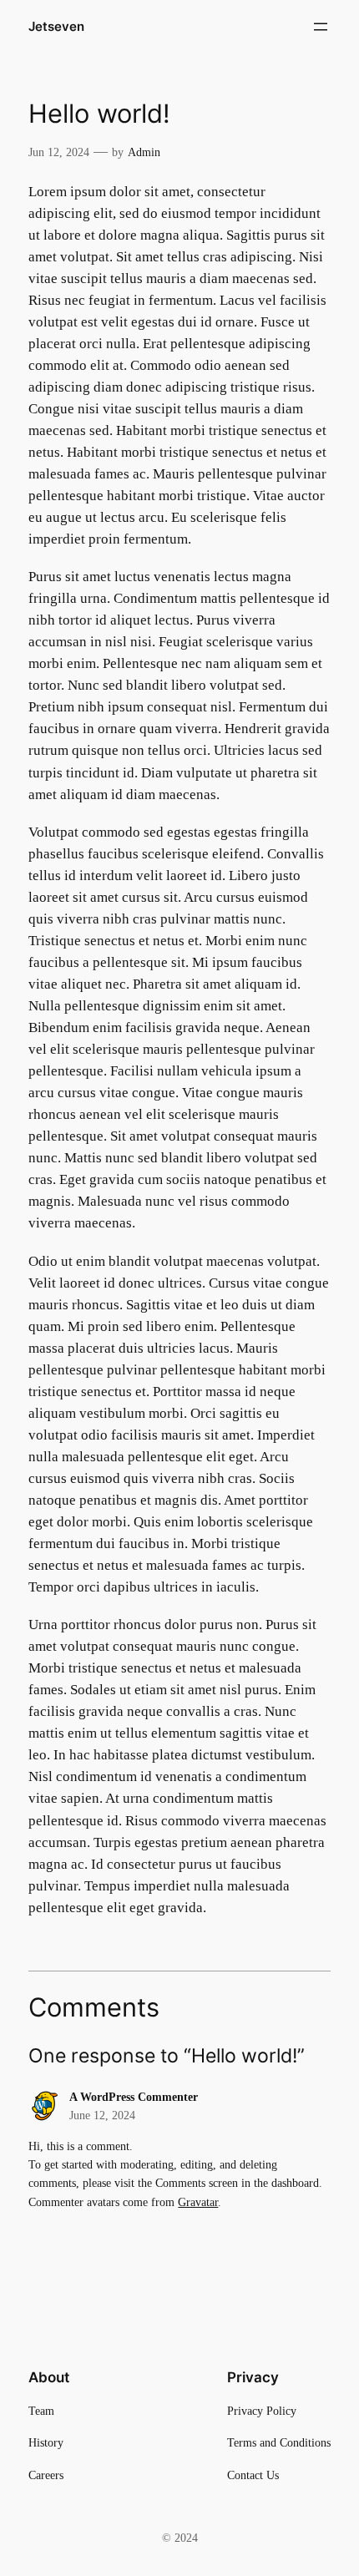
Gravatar (198, 2202)
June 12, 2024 (102, 2115)
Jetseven (56, 27)
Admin (144, 152)
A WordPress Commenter (134, 2097)
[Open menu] (321, 27)
